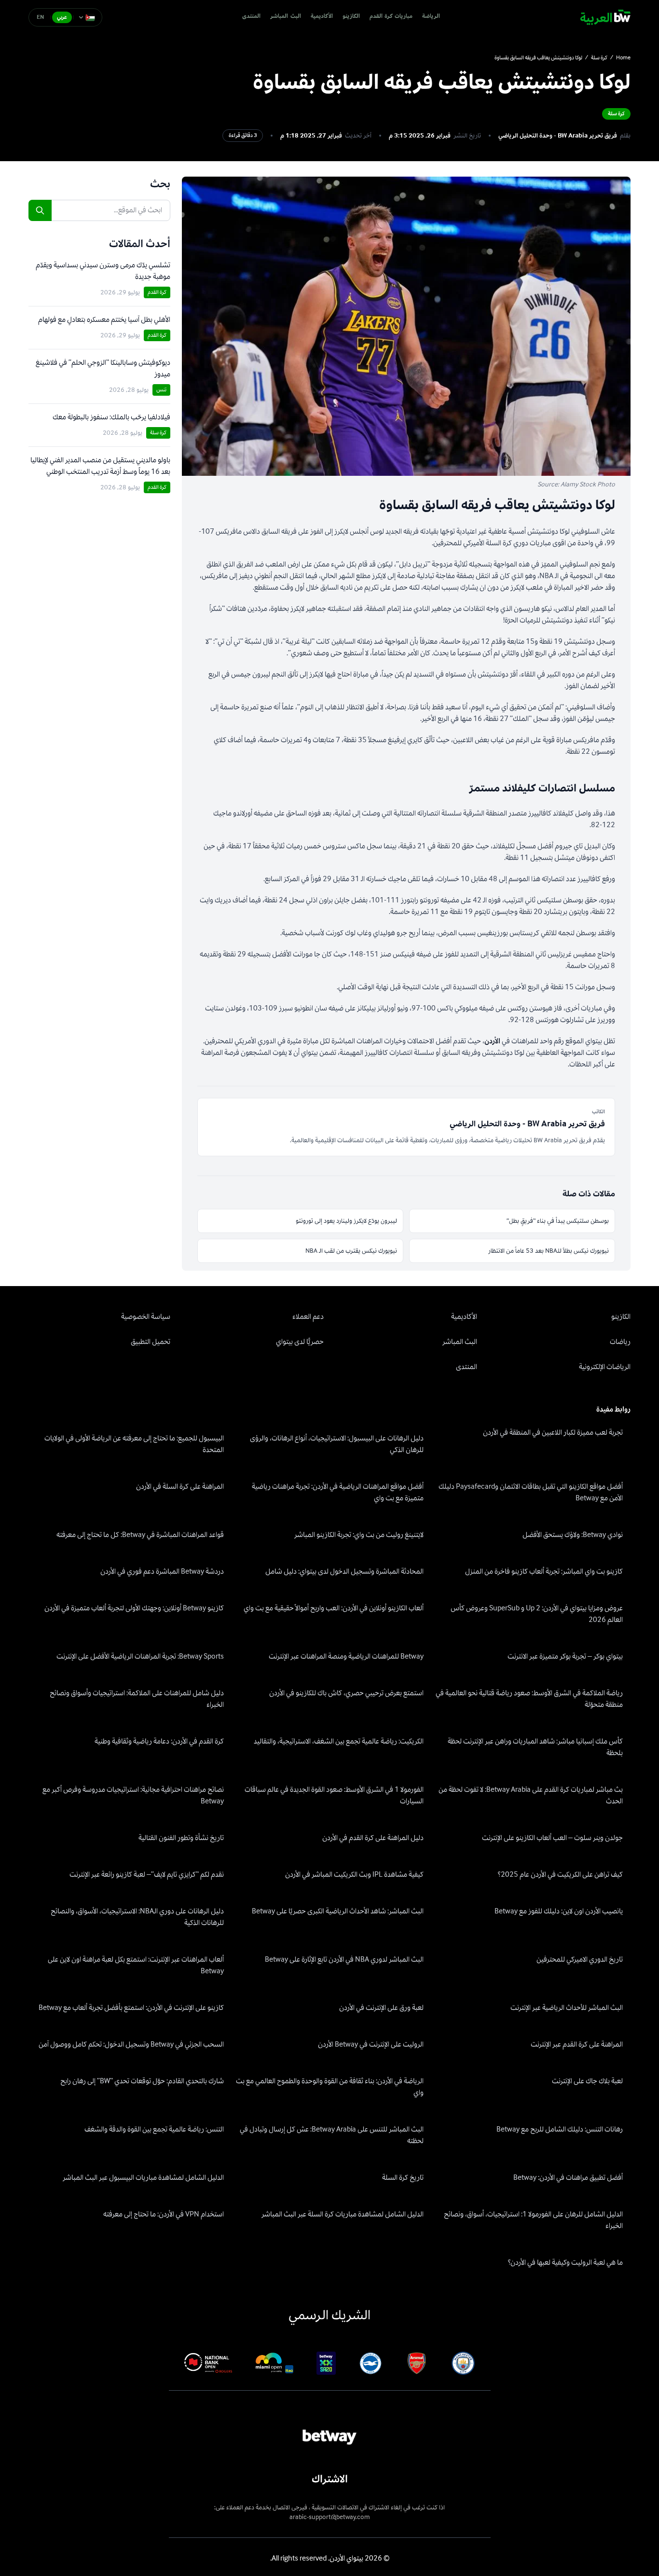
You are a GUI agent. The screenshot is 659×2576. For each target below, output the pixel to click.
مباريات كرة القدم (391, 17)
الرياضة (431, 17)
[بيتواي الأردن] (605, 17)
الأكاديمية (322, 17)
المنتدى (251, 17)
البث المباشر (285, 17)
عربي (62, 17)
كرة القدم (157, 292)
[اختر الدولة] (87, 17)
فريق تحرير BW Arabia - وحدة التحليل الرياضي (558, 136)
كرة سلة (599, 58)
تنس (161, 390)
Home (623, 58)
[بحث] (40, 210)
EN (41, 17)
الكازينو (351, 17)
